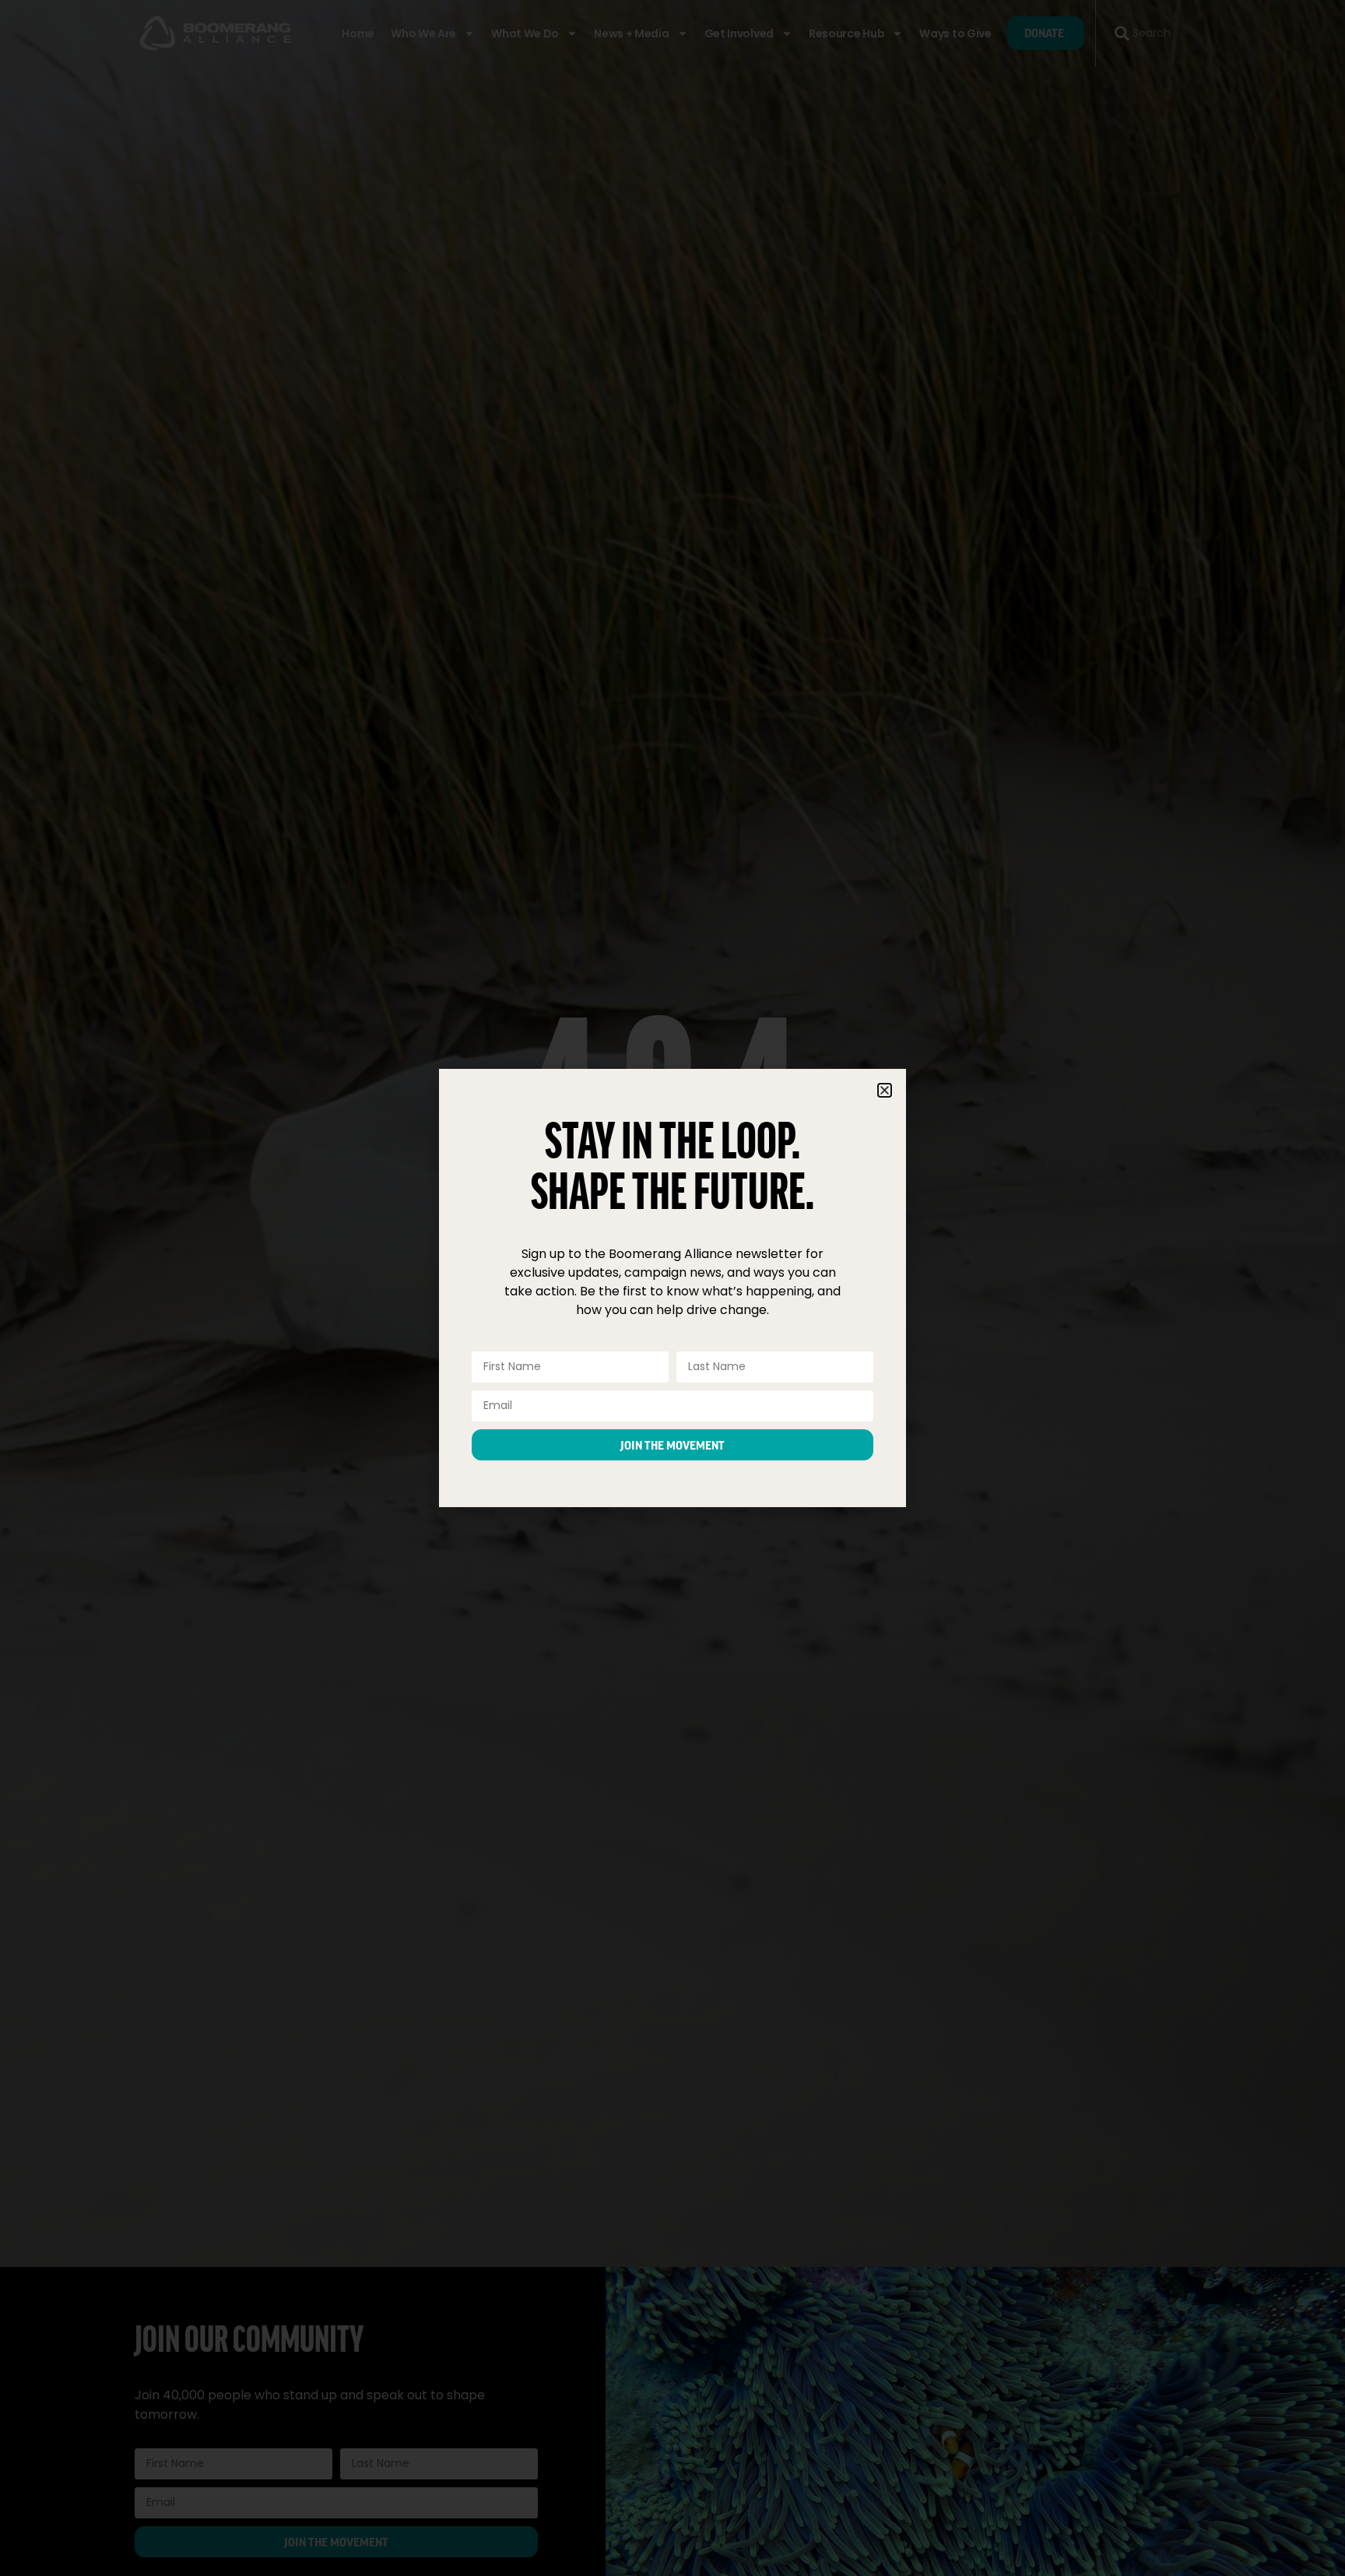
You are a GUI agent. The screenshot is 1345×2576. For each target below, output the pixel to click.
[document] (672, 1288)
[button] (885, 1090)
